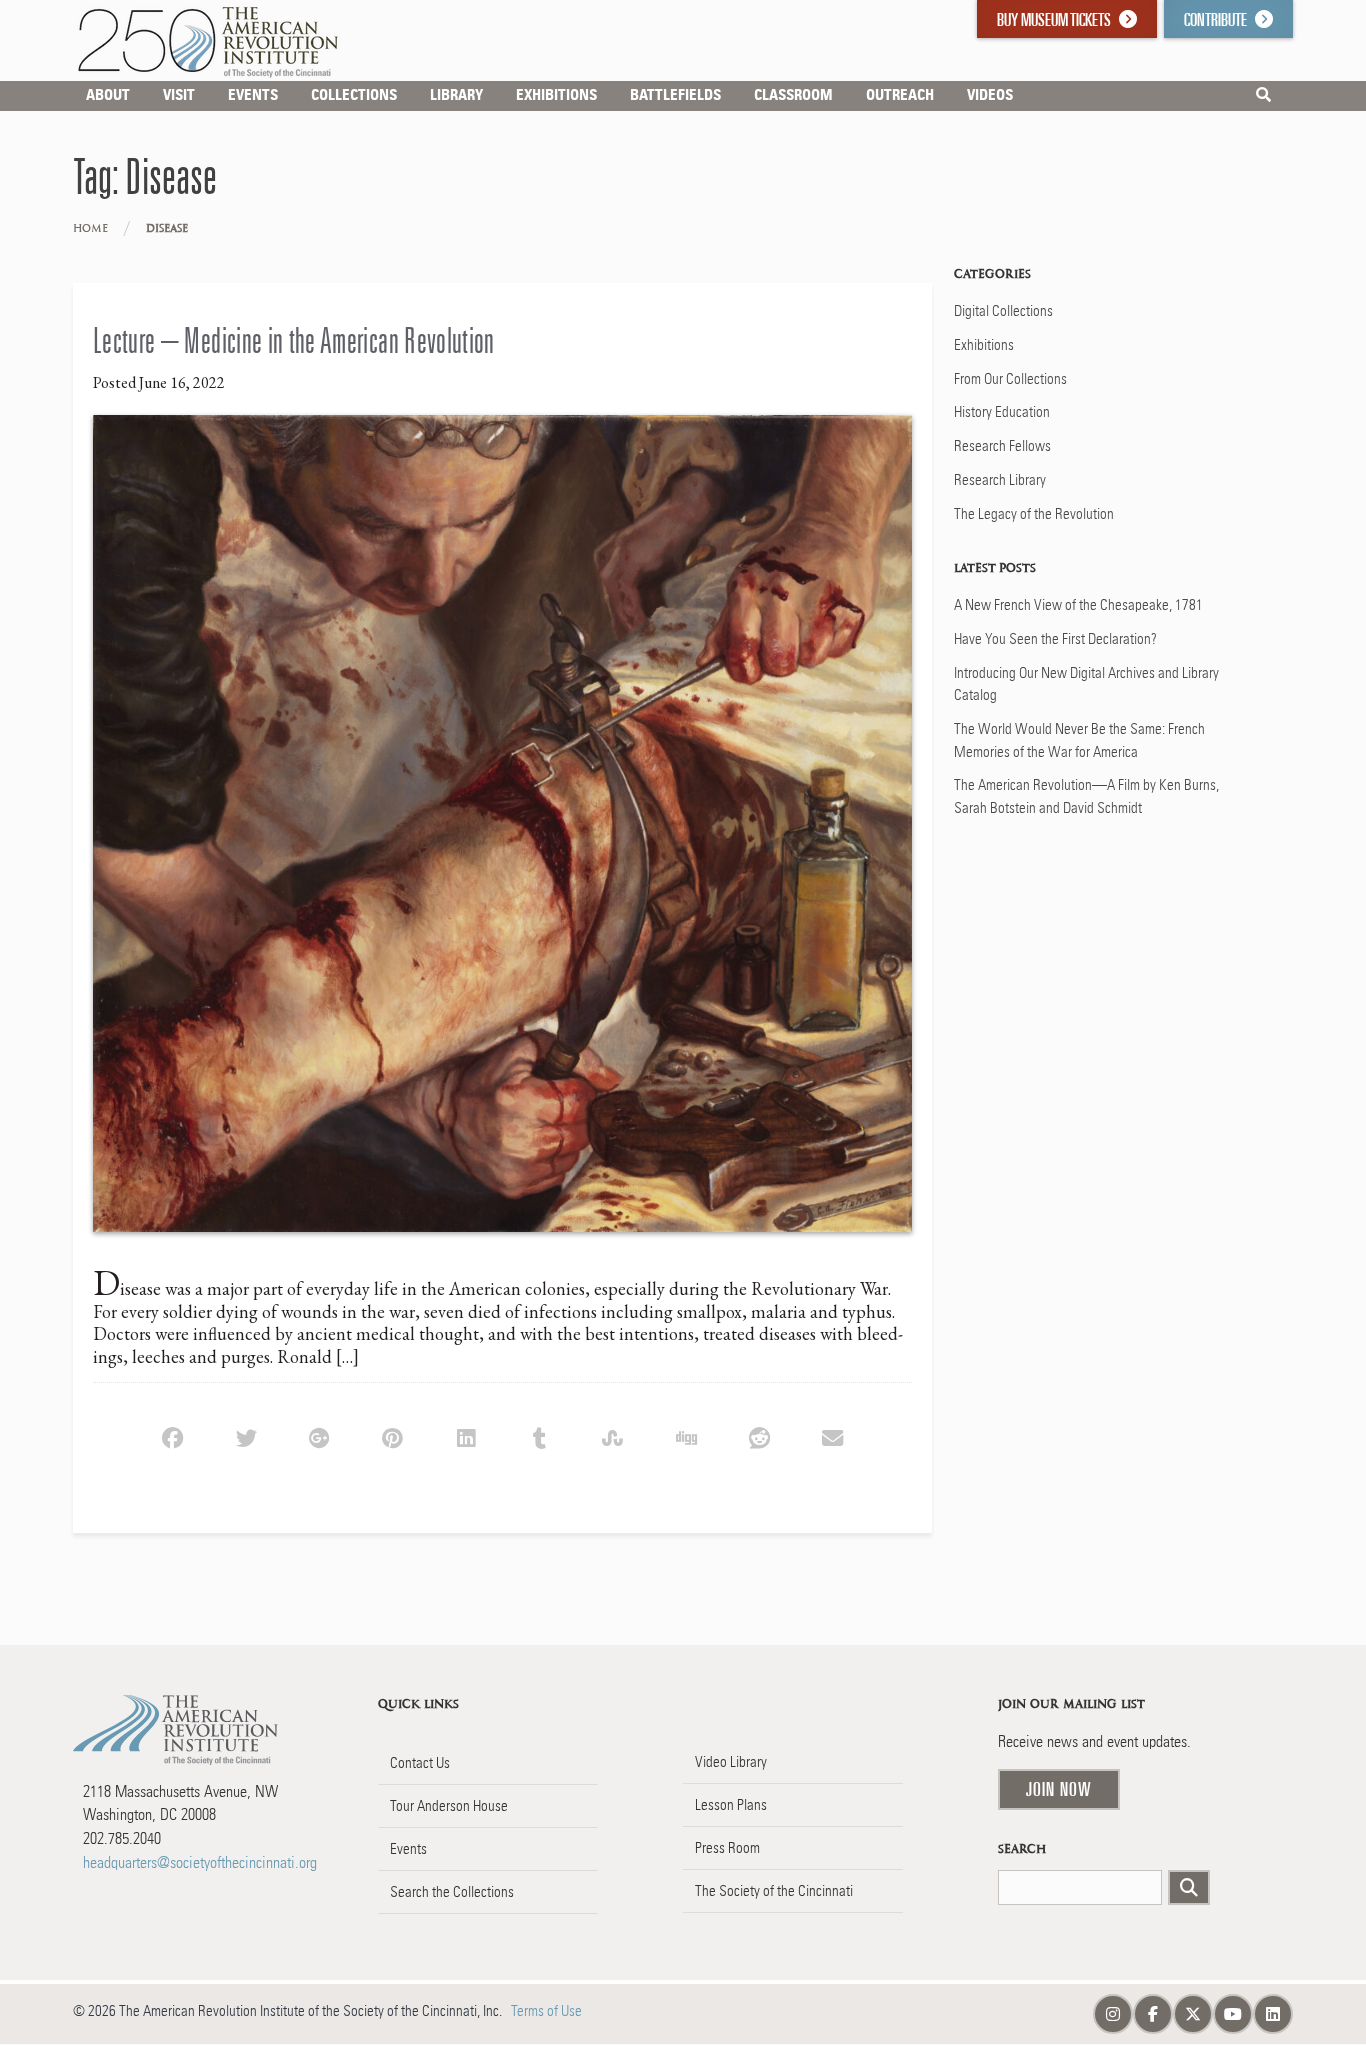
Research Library (1000, 480)
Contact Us (420, 1763)
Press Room (727, 1848)
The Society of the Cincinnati (774, 1891)
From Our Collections (1010, 379)
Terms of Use (546, 2011)
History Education (1002, 412)
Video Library (731, 1762)
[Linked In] (465, 1435)
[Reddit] (759, 1435)
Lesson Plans (731, 1805)
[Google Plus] (319, 1435)
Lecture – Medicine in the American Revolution (294, 340)
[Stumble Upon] (612, 1435)
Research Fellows (1002, 446)
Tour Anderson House (449, 1806)
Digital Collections (1003, 311)
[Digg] (685, 1435)
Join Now (1059, 1789)
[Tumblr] (539, 1435)
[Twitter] (245, 1435)
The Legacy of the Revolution (1034, 514)
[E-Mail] (832, 1435)
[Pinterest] (392, 1435)
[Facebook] (172, 1435)
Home (90, 228)
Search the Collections (452, 1892)
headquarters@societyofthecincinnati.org (200, 1862)
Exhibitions (984, 345)
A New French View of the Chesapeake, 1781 (1078, 605)
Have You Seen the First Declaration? (1055, 639)
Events (408, 1849)
